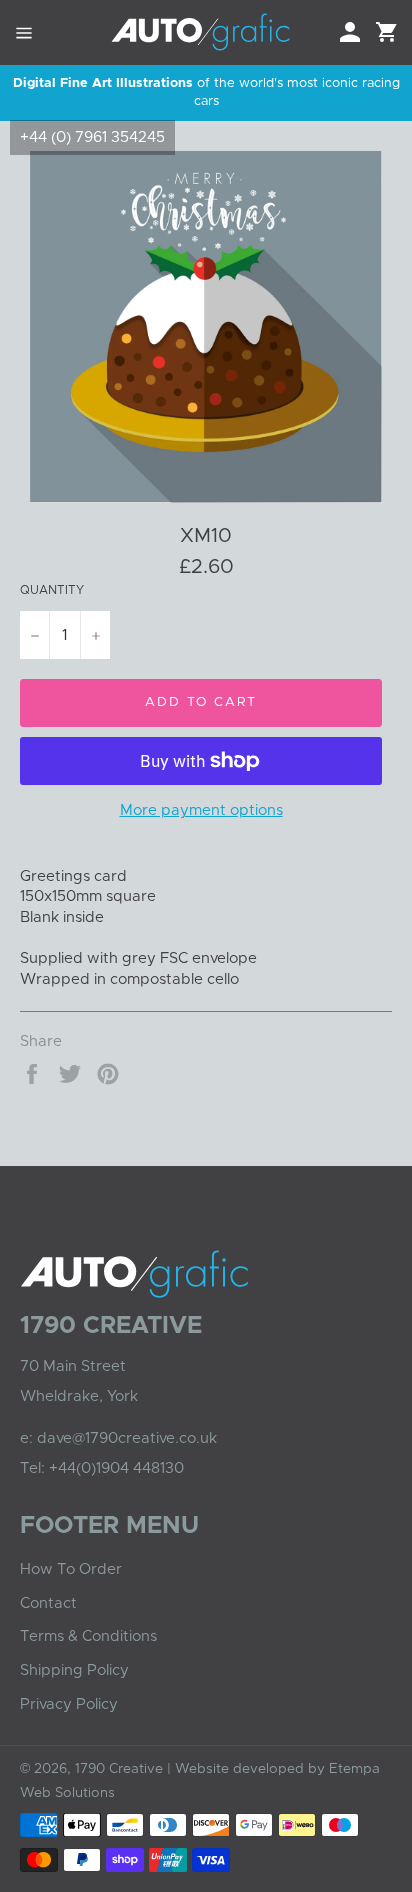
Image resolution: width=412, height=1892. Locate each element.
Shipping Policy (74, 1670)
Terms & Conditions (88, 1636)
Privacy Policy (69, 1704)
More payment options (201, 810)
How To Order (71, 1569)
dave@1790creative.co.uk (127, 1438)
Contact (48, 1603)
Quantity (52, 590)
